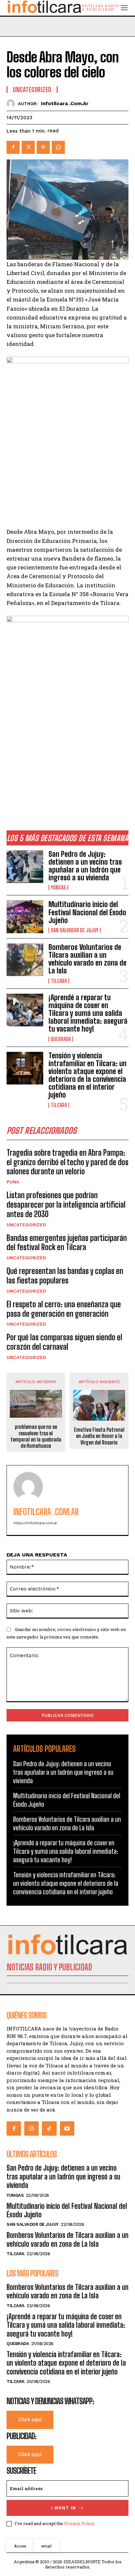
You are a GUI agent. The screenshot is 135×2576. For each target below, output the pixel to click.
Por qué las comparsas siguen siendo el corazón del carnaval (64, 1342)
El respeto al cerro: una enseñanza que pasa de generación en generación (64, 1309)
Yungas (58, 888)
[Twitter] (28, 147)
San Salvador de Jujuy (75, 930)
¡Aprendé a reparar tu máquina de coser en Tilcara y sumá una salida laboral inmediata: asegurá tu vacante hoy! (88, 1013)
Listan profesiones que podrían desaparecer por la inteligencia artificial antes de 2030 (66, 1205)
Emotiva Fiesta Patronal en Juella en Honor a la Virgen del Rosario (99, 1436)
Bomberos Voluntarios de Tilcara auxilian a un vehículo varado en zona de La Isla (87, 959)
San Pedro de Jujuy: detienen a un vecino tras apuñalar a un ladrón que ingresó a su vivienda (85, 866)
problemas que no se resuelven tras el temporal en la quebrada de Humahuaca (36, 1436)
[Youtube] (67, 2128)
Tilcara (59, 981)
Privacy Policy (79, 2523)
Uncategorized (26, 1225)
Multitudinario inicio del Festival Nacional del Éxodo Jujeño (87, 912)
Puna (13, 1182)
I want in (64, 2508)
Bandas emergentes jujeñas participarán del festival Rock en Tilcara (67, 1243)
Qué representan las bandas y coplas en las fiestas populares (65, 1276)
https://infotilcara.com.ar (35, 1523)
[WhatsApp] (58, 147)
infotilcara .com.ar (65, 104)
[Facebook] (13, 147)
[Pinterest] (43, 147)
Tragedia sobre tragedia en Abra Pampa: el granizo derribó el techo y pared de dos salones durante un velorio (67, 1162)
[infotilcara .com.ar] (12, 103)
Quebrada (61, 1039)
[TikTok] (49, 2128)
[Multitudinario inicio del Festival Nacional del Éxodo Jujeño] (25, 917)
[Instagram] (31, 2128)
